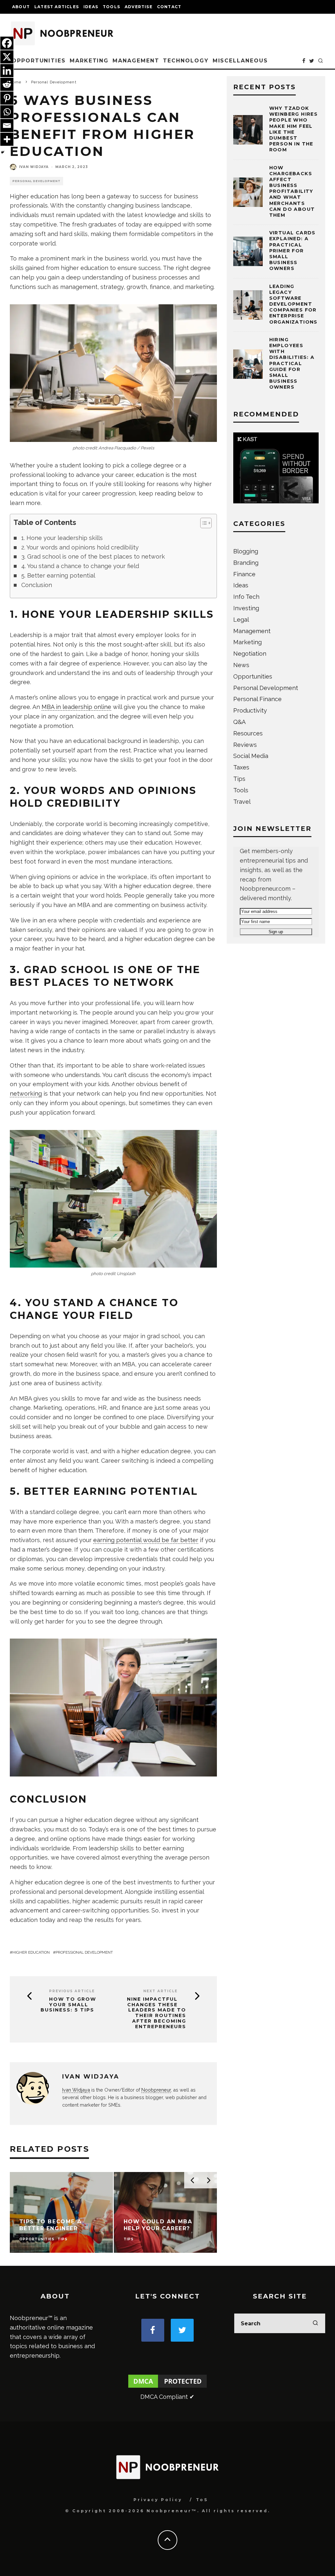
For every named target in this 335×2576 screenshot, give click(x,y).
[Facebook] (7, 43)
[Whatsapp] (7, 112)
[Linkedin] (7, 71)
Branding (246, 563)
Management (136, 61)
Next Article (160, 1991)
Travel (242, 802)
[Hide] (3, 152)
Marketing (89, 61)
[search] (315, 2323)
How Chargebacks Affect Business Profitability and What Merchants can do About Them (292, 192)
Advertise (139, 7)
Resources (248, 733)
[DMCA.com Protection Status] (167, 2387)
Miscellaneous (240, 61)
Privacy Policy (158, 2500)
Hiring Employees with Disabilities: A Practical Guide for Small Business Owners (292, 363)
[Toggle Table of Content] (203, 523)
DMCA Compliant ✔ (167, 2397)
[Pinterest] (7, 98)
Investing (246, 608)
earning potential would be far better (146, 1540)
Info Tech (246, 597)
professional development (84, 1952)
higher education (31, 1952)
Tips (239, 779)
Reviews (245, 745)
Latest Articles (57, 7)
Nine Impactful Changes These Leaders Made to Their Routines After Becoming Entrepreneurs (157, 2013)
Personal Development (36, 181)
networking (26, 1094)
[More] (7, 139)
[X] (7, 57)
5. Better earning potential (58, 575)
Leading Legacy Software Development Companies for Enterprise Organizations (293, 304)
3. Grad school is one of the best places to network (93, 556)
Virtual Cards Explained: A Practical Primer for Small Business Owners (292, 251)
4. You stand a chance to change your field (80, 566)
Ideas (91, 7)
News (241, 665)
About (21, 7)
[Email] (7, 126)
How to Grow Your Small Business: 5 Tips (68, 2005)
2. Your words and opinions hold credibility (80, 547)
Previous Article (72, 1991)
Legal (241, 620)
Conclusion (37, 585)
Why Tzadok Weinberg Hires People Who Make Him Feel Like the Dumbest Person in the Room (294, 129)
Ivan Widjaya (34, 167)
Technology (186, 61)
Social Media (251, 756)
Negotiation (250, 654)
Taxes (241, 767)
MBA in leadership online (76, 707)
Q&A (239, 722)
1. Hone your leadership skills (62, 538)
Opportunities (39, 61)
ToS (202, 2500)
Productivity (250, 710)
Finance (244, 574)
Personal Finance (257, 699)
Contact (169, 7)
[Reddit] (7, 84)
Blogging (246, 551)
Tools (111, 7)
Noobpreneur (156, 2090)
